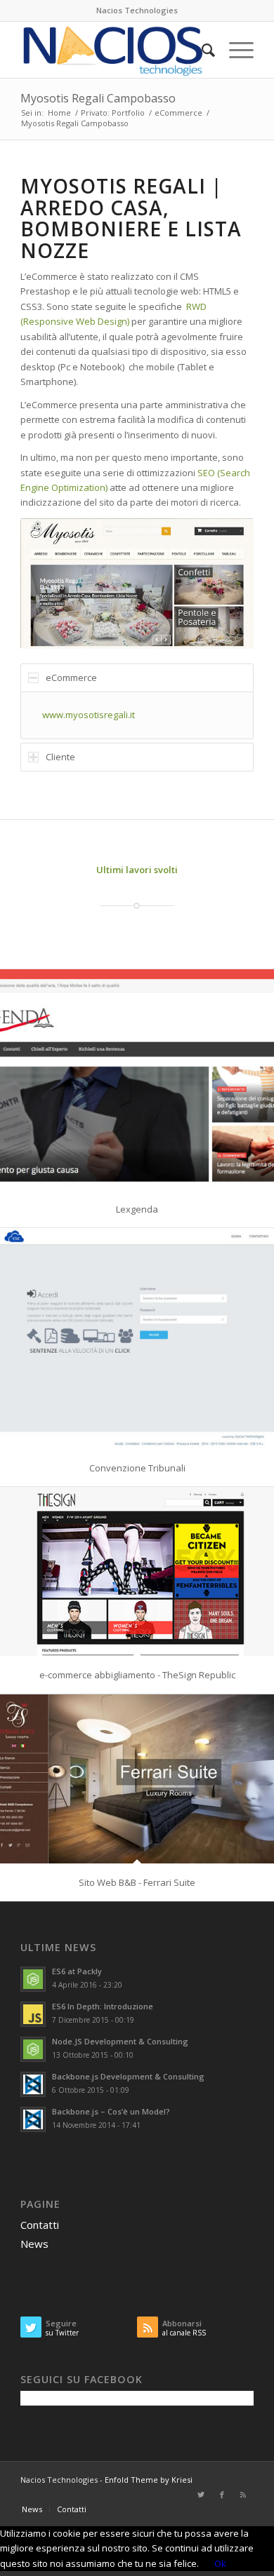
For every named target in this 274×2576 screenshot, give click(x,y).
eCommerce (178, 113)
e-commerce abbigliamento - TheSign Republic (137, 1675)
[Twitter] (201, 2495)
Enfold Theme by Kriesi (149, 2480)
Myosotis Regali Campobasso (98, 98)
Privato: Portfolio (113, 113)
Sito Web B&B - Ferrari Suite (137, 1882)
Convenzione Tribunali (137, 1468)
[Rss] (243, 2495)
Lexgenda (137, 1209)
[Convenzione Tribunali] (137, 1338)
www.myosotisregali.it (89, 715)
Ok (220, 2563)
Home (59, 113)
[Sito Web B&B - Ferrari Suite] (137, 1779)
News (34, 2244)
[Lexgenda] (137, 1080)
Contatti (40, 2225)
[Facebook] (222, 2495)
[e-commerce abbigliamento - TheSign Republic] (137, 1571)
